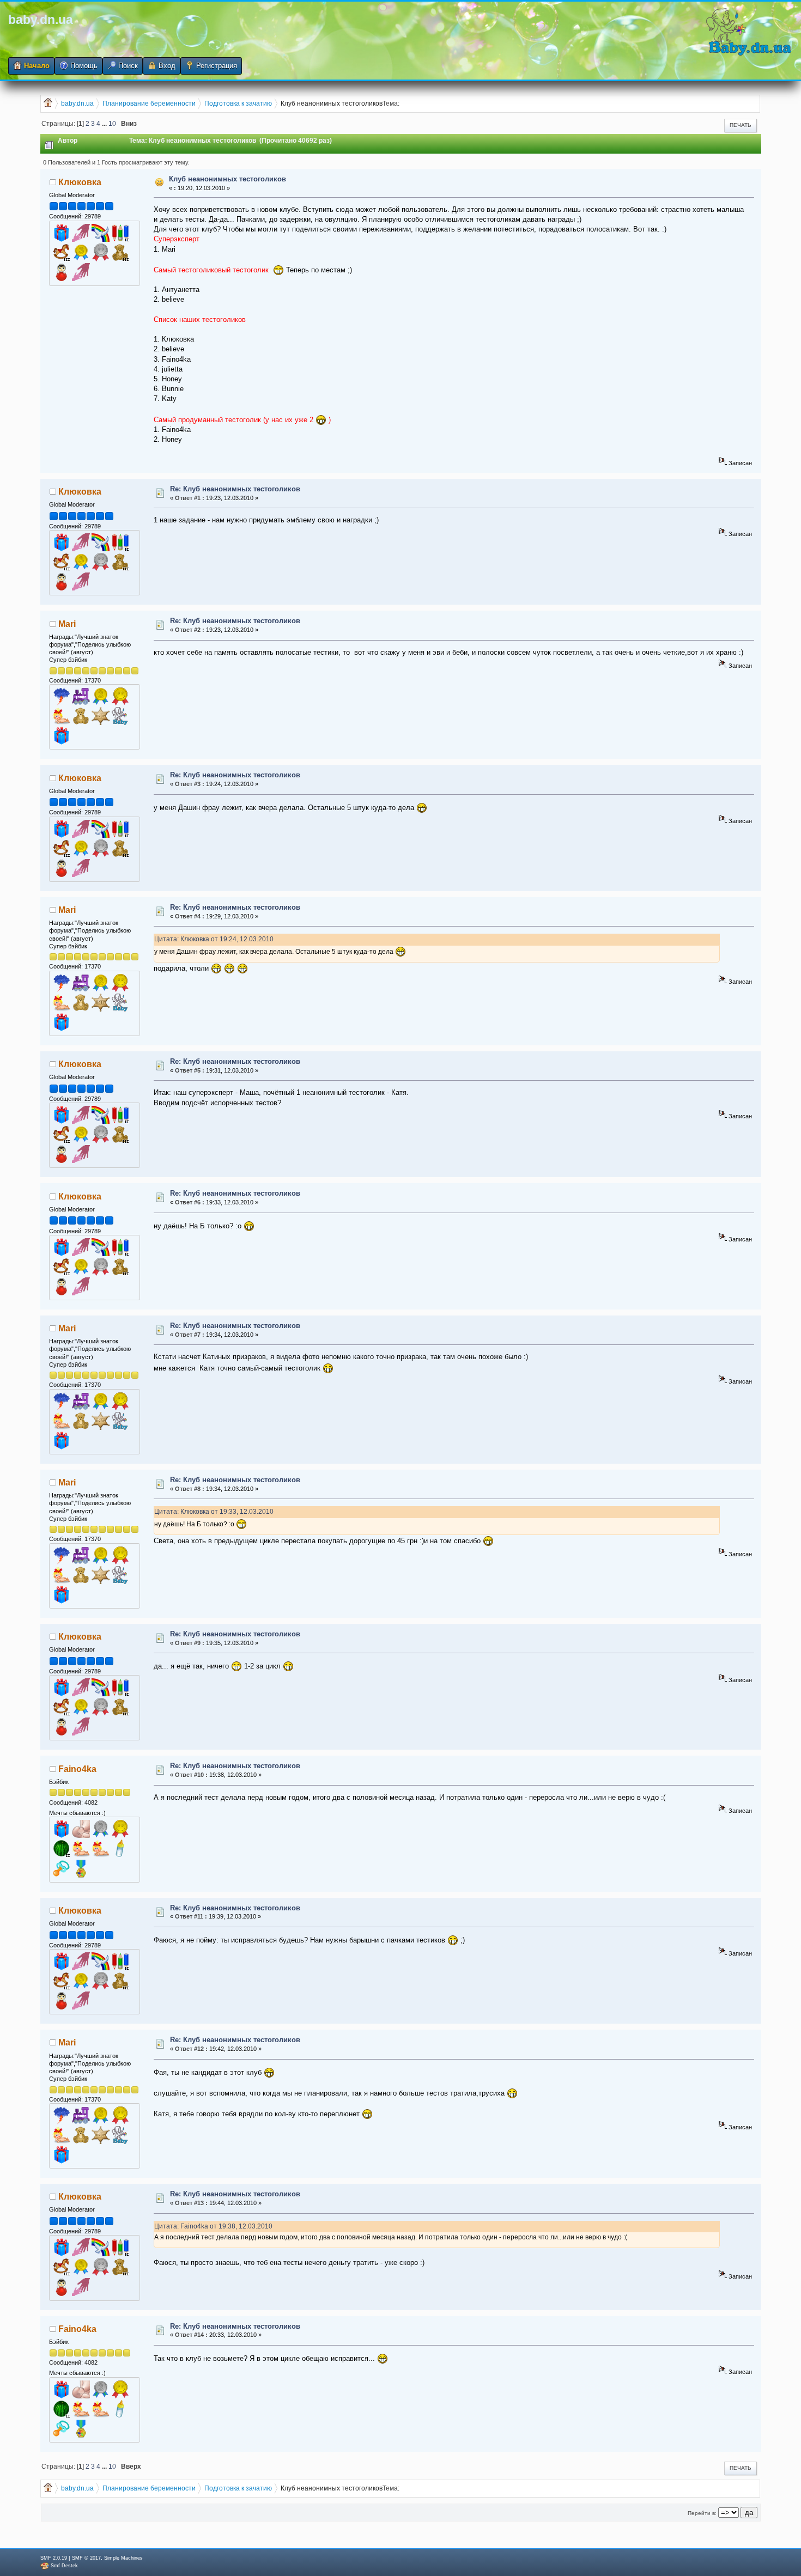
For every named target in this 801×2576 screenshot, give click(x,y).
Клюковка (80, 182)
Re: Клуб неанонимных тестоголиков (235, 489)
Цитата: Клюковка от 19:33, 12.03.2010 (214, 1511)
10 (112, 123)
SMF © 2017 (86, 2558)
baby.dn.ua (41, 20)
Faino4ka (77, 1769)
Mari (67, 624)
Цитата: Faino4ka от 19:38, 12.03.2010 (213, 2226)
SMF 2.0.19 (54, 2558)
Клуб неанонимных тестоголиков (227, 179)
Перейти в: (702, 2513)
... (105, 123)
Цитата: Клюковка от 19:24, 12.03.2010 (214, 939)
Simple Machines (123, 2558)
